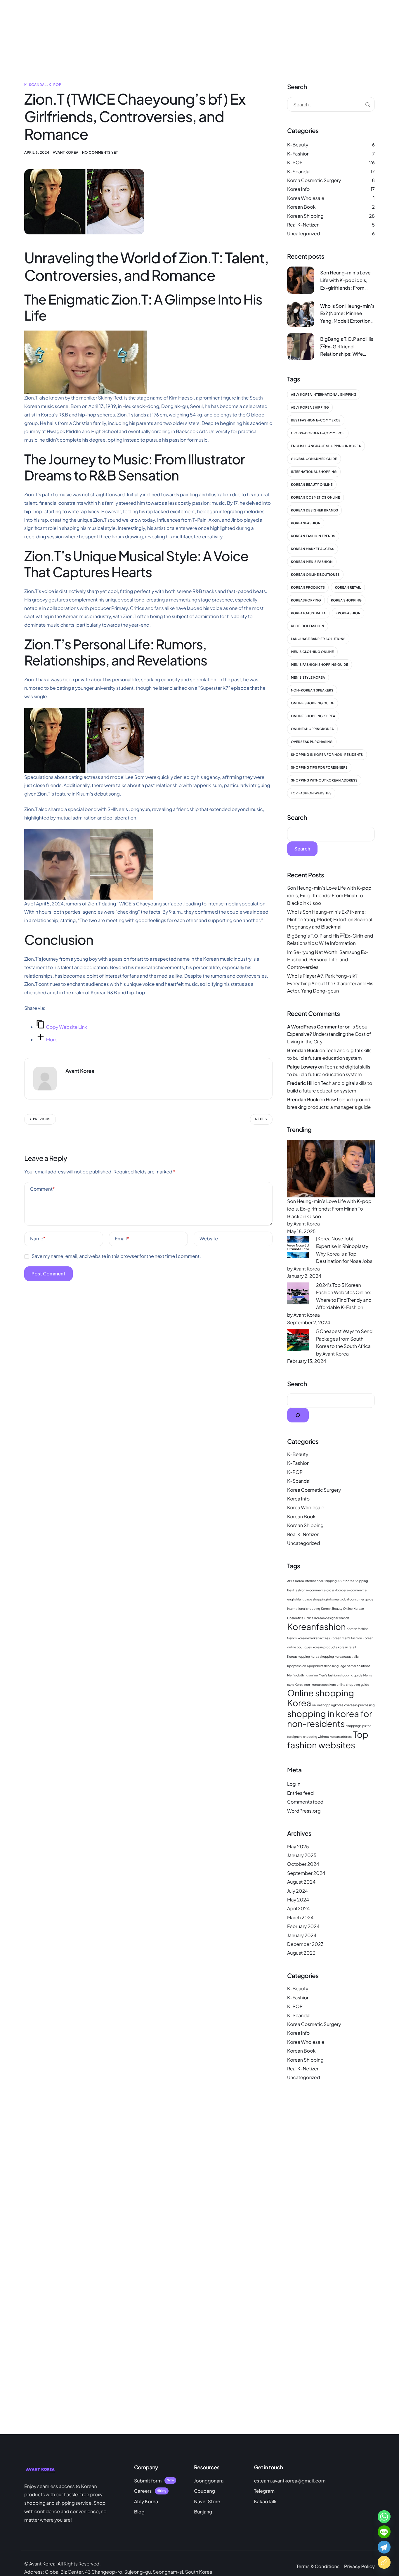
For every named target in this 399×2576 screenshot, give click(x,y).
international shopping (314, 472)
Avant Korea (66, 152)
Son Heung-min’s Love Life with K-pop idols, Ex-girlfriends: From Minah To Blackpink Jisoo (329, 895)
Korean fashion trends (313, 536)
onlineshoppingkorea (312, 729)
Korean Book (301, 207)
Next (260, 1119)
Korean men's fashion (312, 562)
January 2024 (302, 1935)
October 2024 (303, 1864)
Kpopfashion (348, 613)
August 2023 (301, 1953)
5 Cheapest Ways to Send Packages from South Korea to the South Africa (344, 1339)
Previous (42, 1119)
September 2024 (306, 1873)
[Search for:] (331, 104)
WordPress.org (304, 1811)
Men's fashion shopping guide (320, 665)
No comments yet (100, 152)
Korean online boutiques (315, 575)
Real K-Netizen (303, 225)
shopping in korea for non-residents (327, 755)
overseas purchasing (312, 742)
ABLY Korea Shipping (310, 408)
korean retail (348, 588)
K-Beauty (298, 145)
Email (122, 1238)
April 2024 (298, 1908)
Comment (42, 1189)
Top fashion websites (311, 793)
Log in (294, 1784)
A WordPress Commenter (316, 1027)
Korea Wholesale (306, 198)
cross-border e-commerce (318, 433)
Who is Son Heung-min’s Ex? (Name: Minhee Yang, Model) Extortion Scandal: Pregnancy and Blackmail (330, 919)
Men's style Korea (308, 678)
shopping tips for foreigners (319, 768)
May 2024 (298, 1900)
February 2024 (303, 1926)
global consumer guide (314, 459)
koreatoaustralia (308, 613)
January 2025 (302, 1855)
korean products (308, 588)
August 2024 (301, 1882)
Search (297, 817)
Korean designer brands (314, 510)
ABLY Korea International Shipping (324, 395)
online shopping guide (313, 703)
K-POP (55, 85)
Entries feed (300, 1793)
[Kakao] (384, 2562)
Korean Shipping (305, 216)
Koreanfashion (306, 523)
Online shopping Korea (313, 716)
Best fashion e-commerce (316, 420)
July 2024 (297, 1891)
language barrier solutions (318, 639)
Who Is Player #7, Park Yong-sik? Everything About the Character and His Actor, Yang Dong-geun (330, 983)
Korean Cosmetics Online (315, 498)
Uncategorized (303, 233)
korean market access (313, 549)
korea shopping (346, 600)
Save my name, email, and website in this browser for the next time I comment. (116, 1256)
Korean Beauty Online (312, 485)
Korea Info (298, 189)
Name (38, 1238)
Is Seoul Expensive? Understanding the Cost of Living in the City (329, 1034)
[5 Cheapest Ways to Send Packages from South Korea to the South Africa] (298, 1339)
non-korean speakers (312, 690)
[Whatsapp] (384, 2517)
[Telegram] (384, 2547)
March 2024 (300, 1917)
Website (209, 1238)
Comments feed (305, 1802)
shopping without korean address (324, 780)
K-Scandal (35, 85)
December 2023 (305, 1944)
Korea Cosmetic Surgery (314, 180)
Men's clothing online (312, 652)
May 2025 (298, 1846)
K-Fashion (298, 154)
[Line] (384, 2532)
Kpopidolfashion (308, 626)
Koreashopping (306, 600)
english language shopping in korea (326, 446)
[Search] (298, 1415)
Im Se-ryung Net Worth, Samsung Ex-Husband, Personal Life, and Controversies (328, 959)
